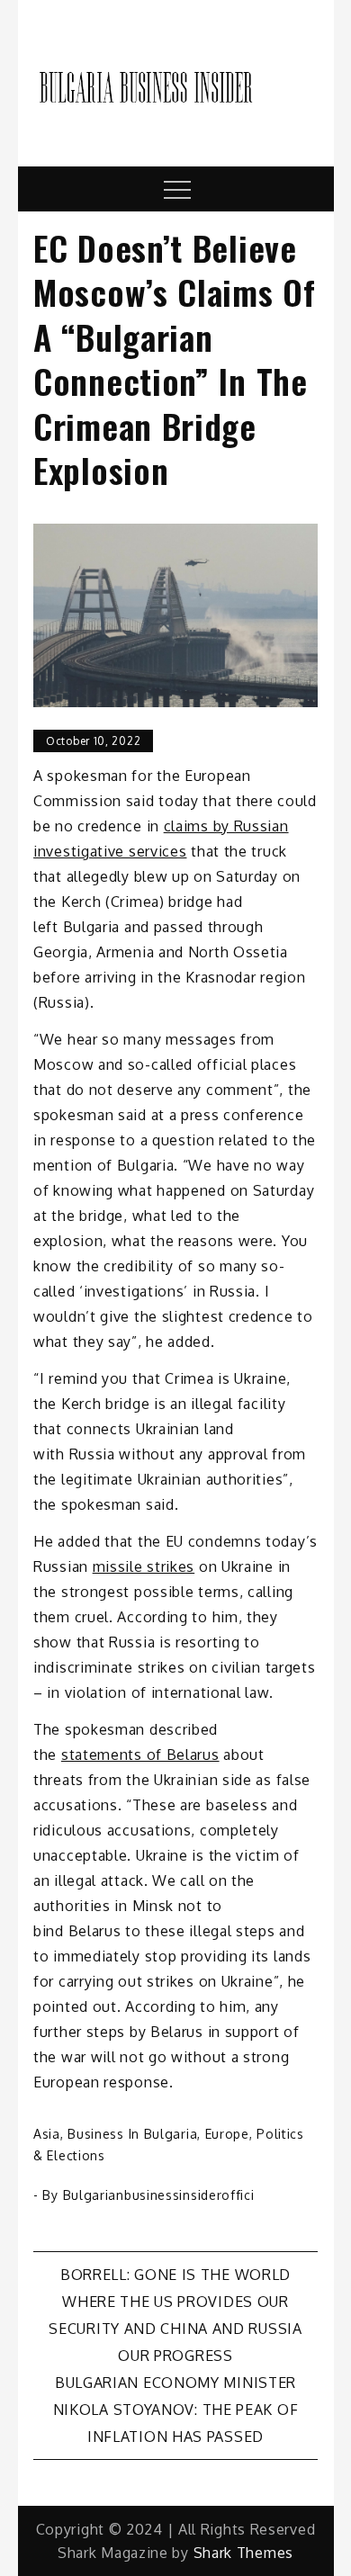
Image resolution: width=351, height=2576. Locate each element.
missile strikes (144, 1566)
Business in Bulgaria (132, 2134)
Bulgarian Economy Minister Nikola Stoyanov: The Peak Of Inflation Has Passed (176, 2410)
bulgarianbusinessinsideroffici (159, 2195)
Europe (227, 2134)
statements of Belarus (140, 1755)
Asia (47, 2134)
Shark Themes (243, 2553)
